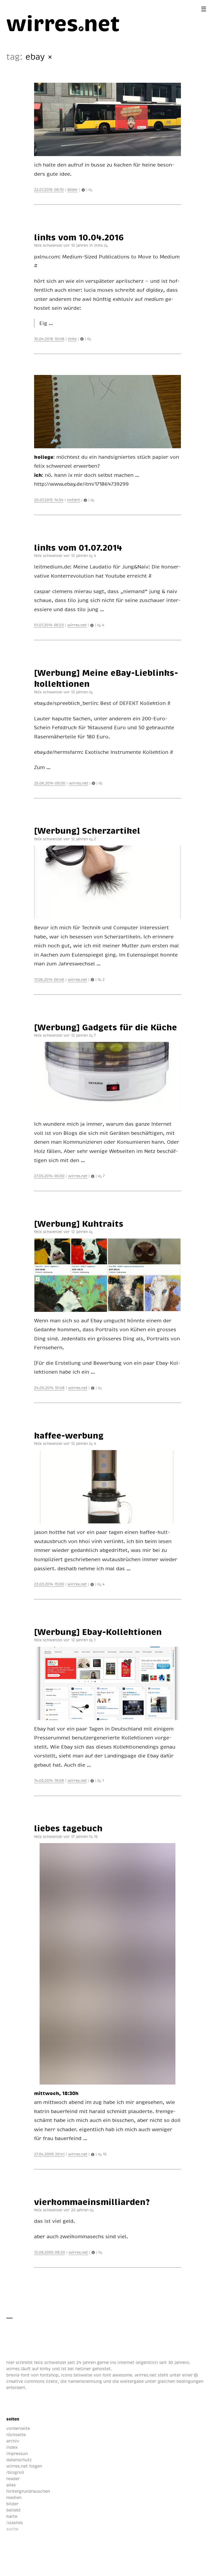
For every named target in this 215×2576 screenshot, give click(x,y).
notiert (74, 500)
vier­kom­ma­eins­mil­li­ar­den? (92, 2202)
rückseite (16, 2435)
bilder (73, 189)
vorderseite (18, 2428)
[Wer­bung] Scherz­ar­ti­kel (87, 830)
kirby (45, 2369)
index (12, 2447)
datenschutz (19, 2460)
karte (12, 2516)
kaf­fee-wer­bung (69, 1435)
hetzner (83, 2369)
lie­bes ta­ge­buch (68, 1828)
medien (14, 2497)
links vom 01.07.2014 (78, 547)
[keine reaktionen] (90, 189)
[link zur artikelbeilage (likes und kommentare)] (84, 189)
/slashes (15, 2523)
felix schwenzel (50, 2362)
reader (13, 2479)
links (98, 245)
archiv (13, 2441)
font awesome (117, 2375)
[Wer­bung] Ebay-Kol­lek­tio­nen (98, 1632)
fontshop (49, 2375)
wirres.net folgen (24, 2466)
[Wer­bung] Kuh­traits (79, 1223)
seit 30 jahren (173, 2362)
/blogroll (15, 2472)
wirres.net (77, 625)
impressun (17, 2453)
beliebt (14, 2510)
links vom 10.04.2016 (79, 237)
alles (11, 2485)
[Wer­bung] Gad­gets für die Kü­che (106, 1027)
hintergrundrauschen (28, 2491)
